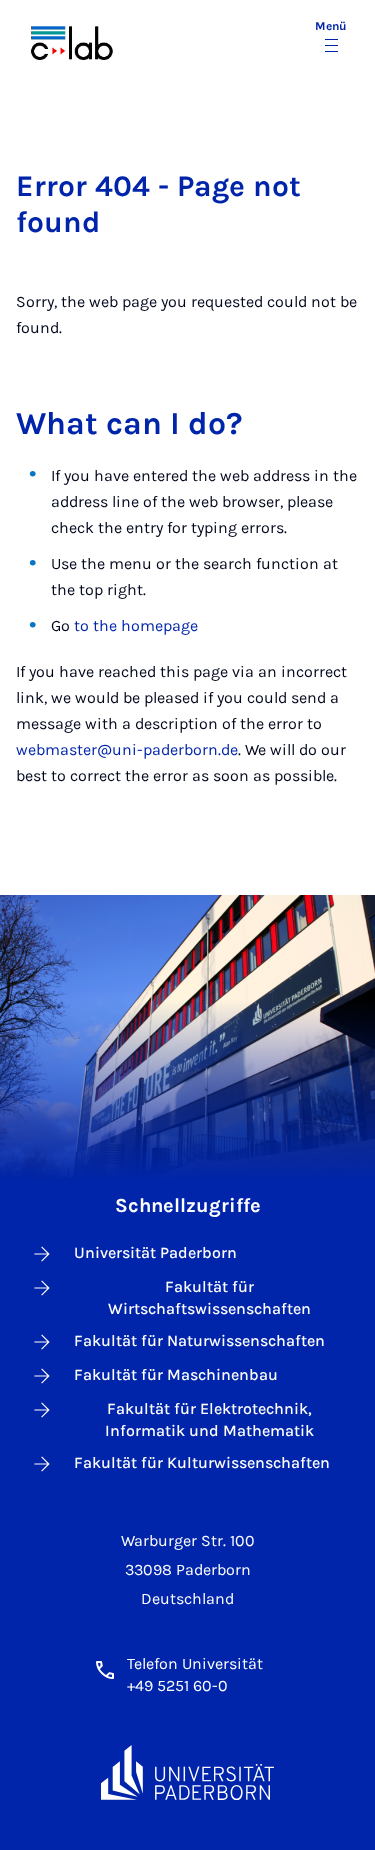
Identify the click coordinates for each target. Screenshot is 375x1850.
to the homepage (136, 625)
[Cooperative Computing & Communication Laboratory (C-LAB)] (86, 38)
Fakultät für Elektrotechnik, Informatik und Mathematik (209, 1419)
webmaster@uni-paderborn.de (127, 749)
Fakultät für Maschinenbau (176, 1374)
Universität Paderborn (155, 1252)
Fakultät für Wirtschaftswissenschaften (209, 1297)
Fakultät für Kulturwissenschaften (202, 1462)
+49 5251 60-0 (177, 1685)
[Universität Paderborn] (188, 1772)
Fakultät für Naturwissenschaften (199, 1340)
